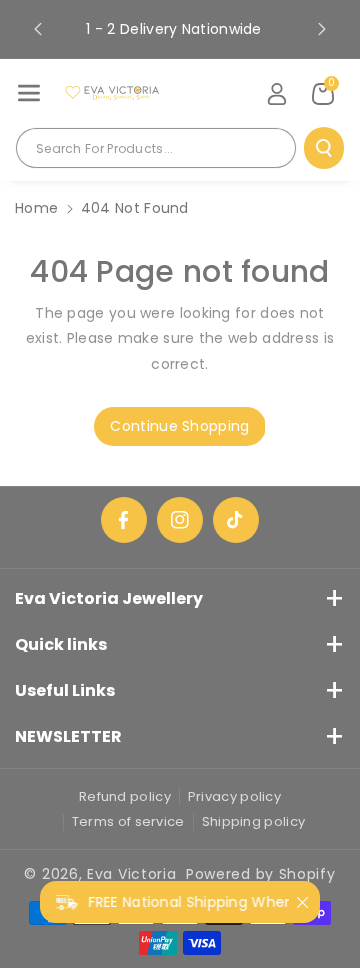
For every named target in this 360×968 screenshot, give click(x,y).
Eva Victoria (131, 874)
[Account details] (277, 94)
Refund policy (125, 796)
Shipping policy (254, 821)
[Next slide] (322, 29)
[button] (29, 93)
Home (36, 208)
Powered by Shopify (261, 874)
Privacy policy (234, 796)
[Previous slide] (38, 29)
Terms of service (128, 821)
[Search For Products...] (324, 148)
